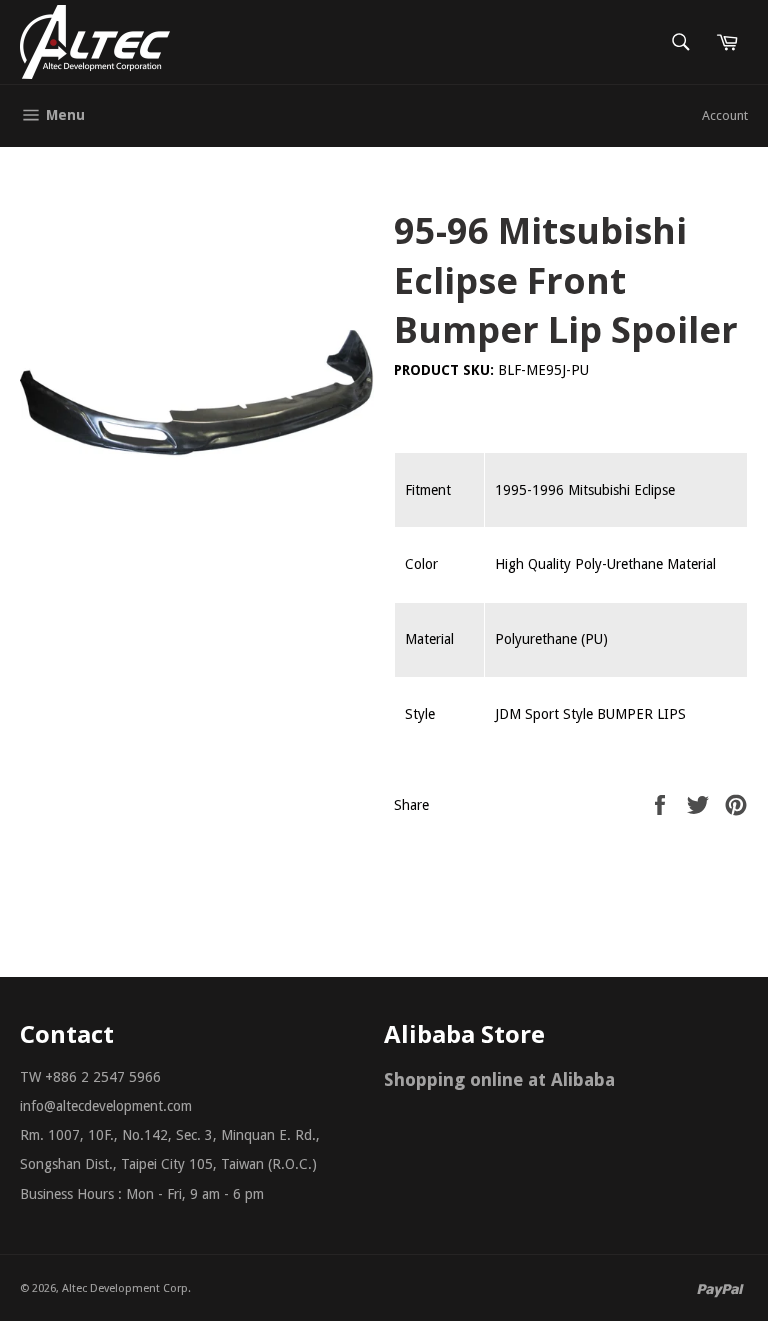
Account (725, 115)
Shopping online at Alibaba (499, 1079)
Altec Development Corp (125, 1288)
